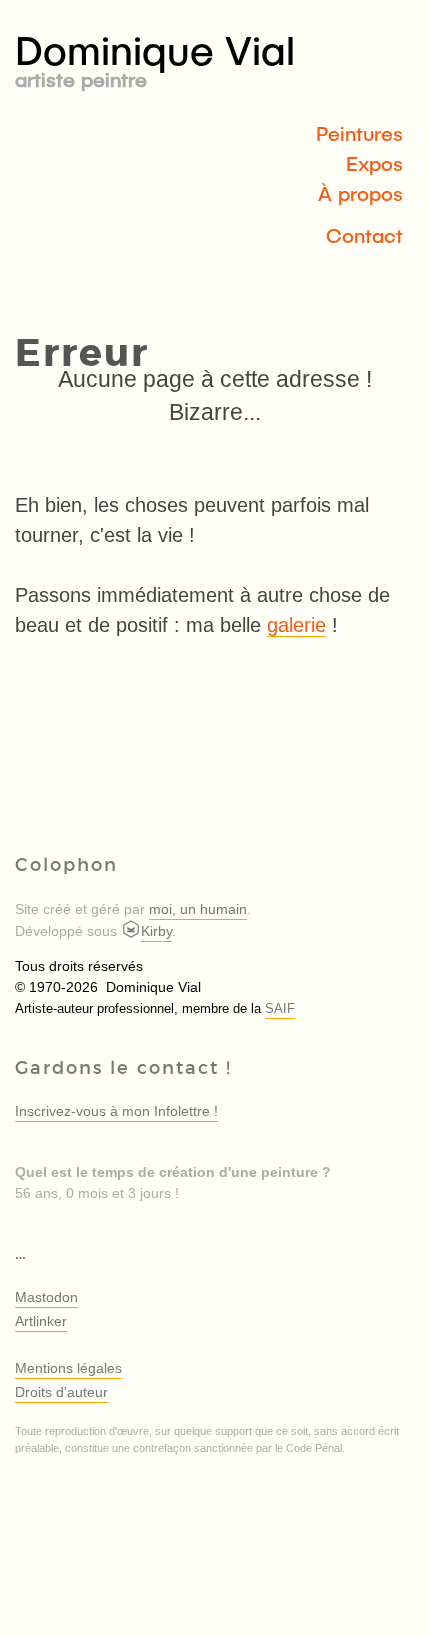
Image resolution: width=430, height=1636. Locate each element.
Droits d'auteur (61, 1392)
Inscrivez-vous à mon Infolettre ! (116, 1111)
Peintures (359, 133)
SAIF (280, 1009)
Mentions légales (68, 1368)
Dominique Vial (155, 57)
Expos (374, 163)
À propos (360, 193)
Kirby (156, 931)
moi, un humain (198, 909)
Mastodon (46, 1297)
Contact (364, 235)
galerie (296, 625)
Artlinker (41, 1321)
